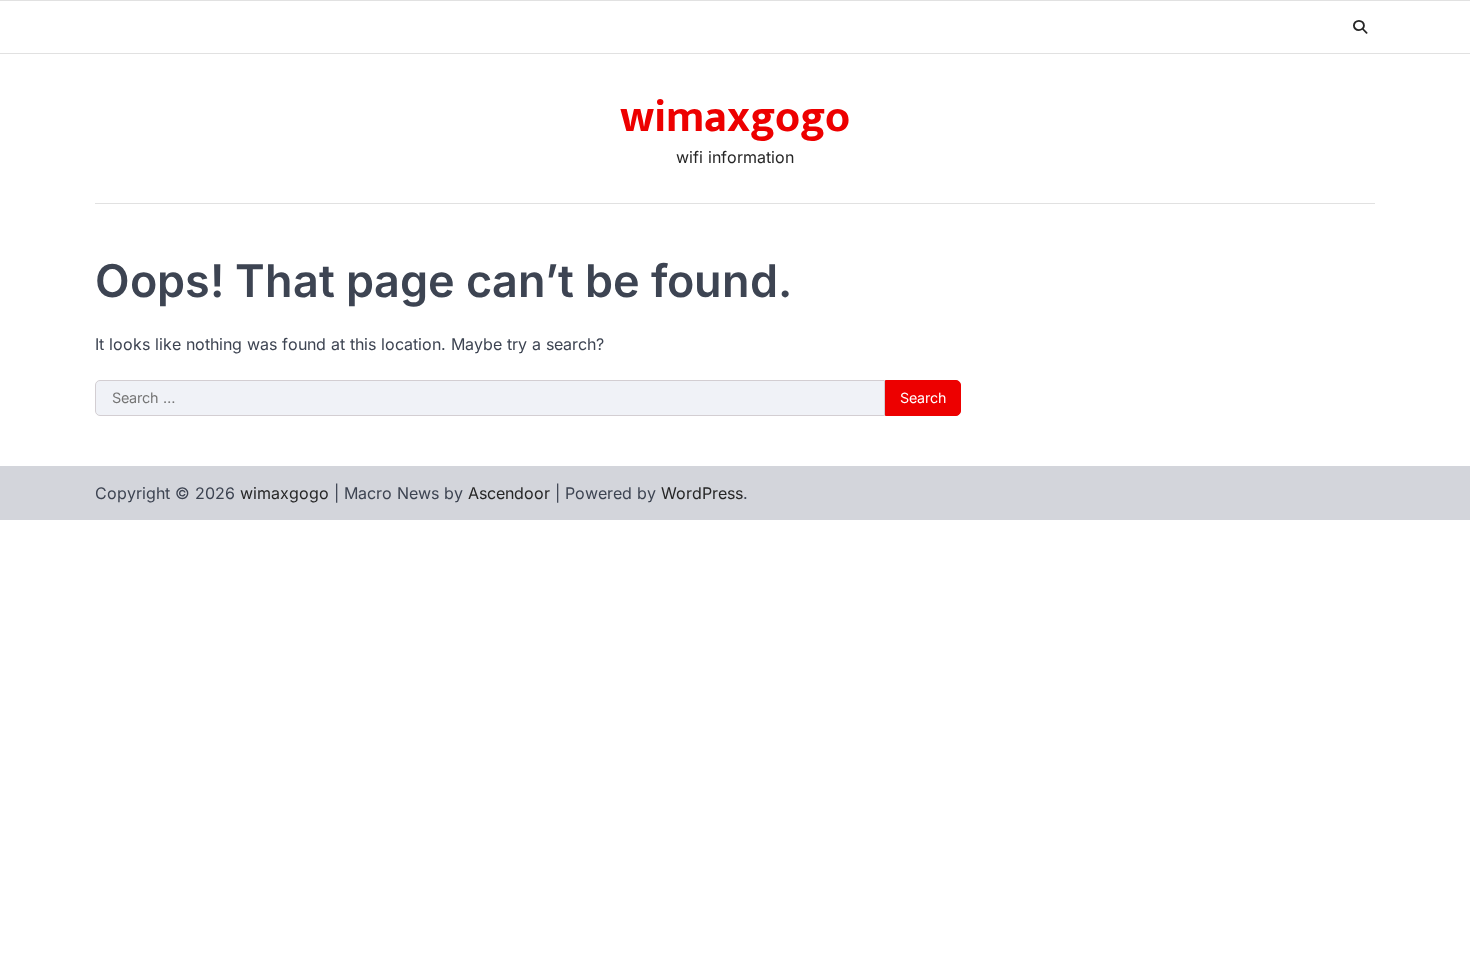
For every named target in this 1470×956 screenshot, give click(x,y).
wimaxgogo (735, 117)
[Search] (1360, 27)
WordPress (702, 493)
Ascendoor (509, 493)
